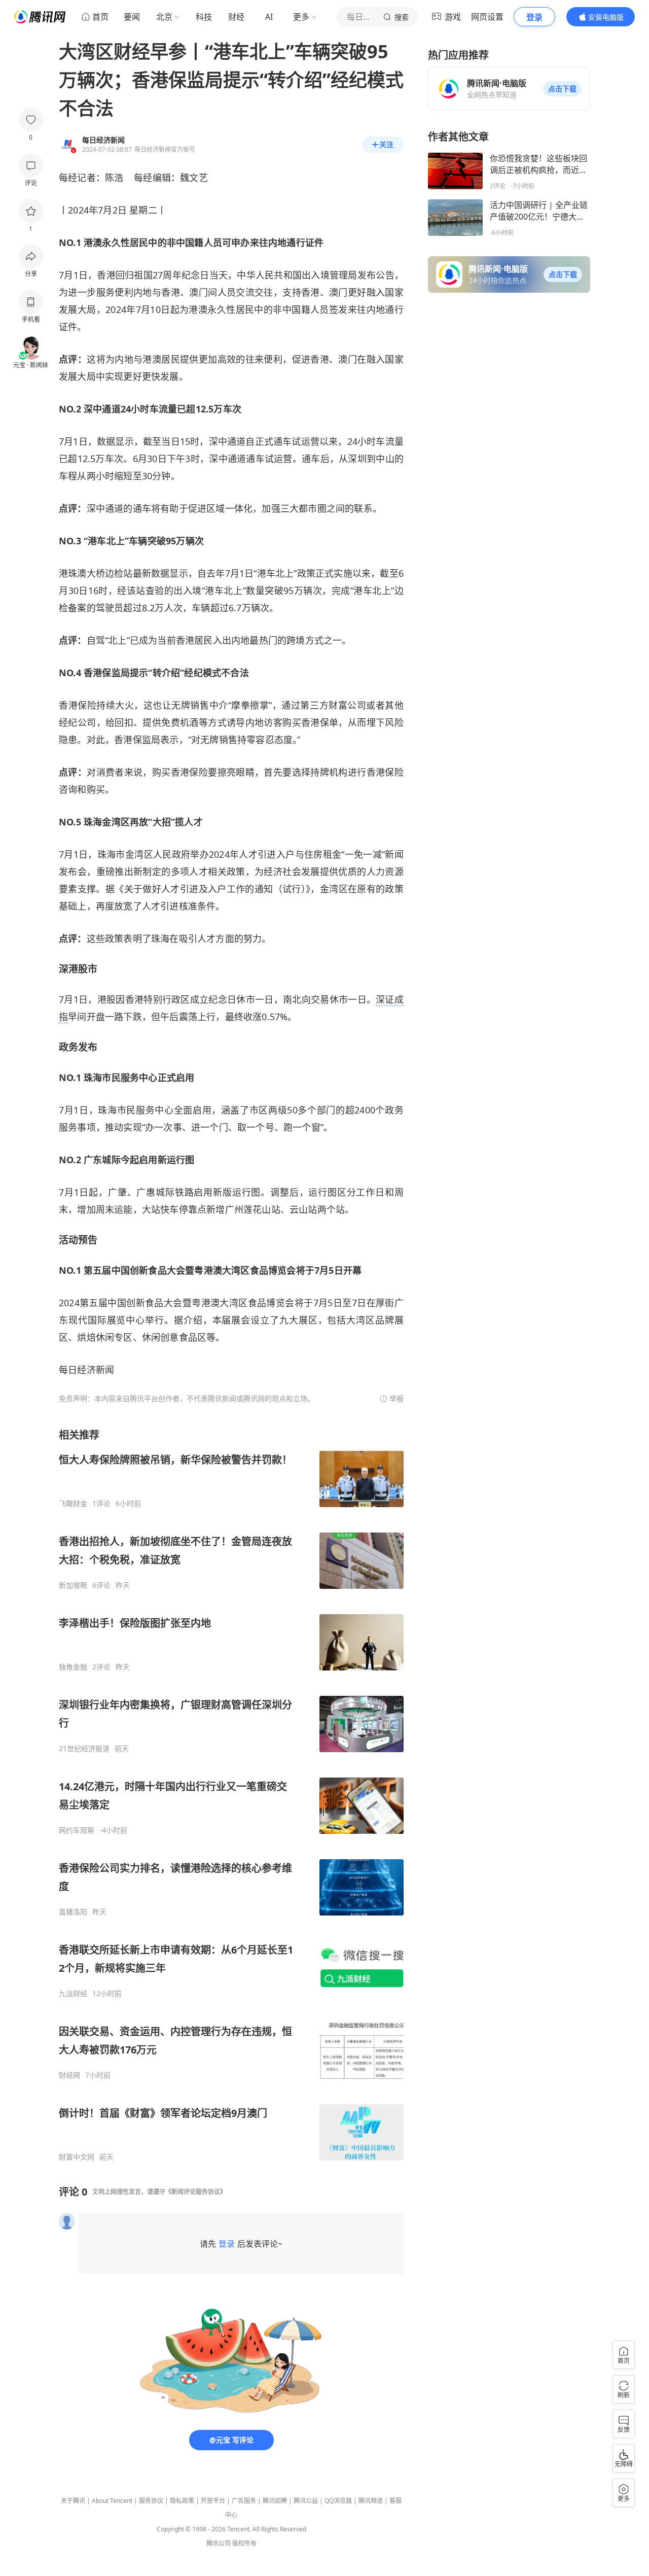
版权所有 (244, 2543)
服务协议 (151, 2501)
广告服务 (244, 2501)
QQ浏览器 (338, 2501)
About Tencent (112, 2501)
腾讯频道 (371, 2501)
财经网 (69, 2075)
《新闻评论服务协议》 (196, 2192)
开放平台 (213, 2501)
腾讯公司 (219, 2543)
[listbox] (231, 1795)
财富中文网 (77, 2157)
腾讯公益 (306, 2501)
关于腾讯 (73, 2501)
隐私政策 (182, 2501)
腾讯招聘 (275, 2501)
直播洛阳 (73, 1912)
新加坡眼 (73, 1585)
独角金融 (73, 1667)
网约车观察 (77, 1830)
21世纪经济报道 (84, 1749)
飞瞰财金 (73, 1504)
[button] (562, 89)
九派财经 (73, 1994)
